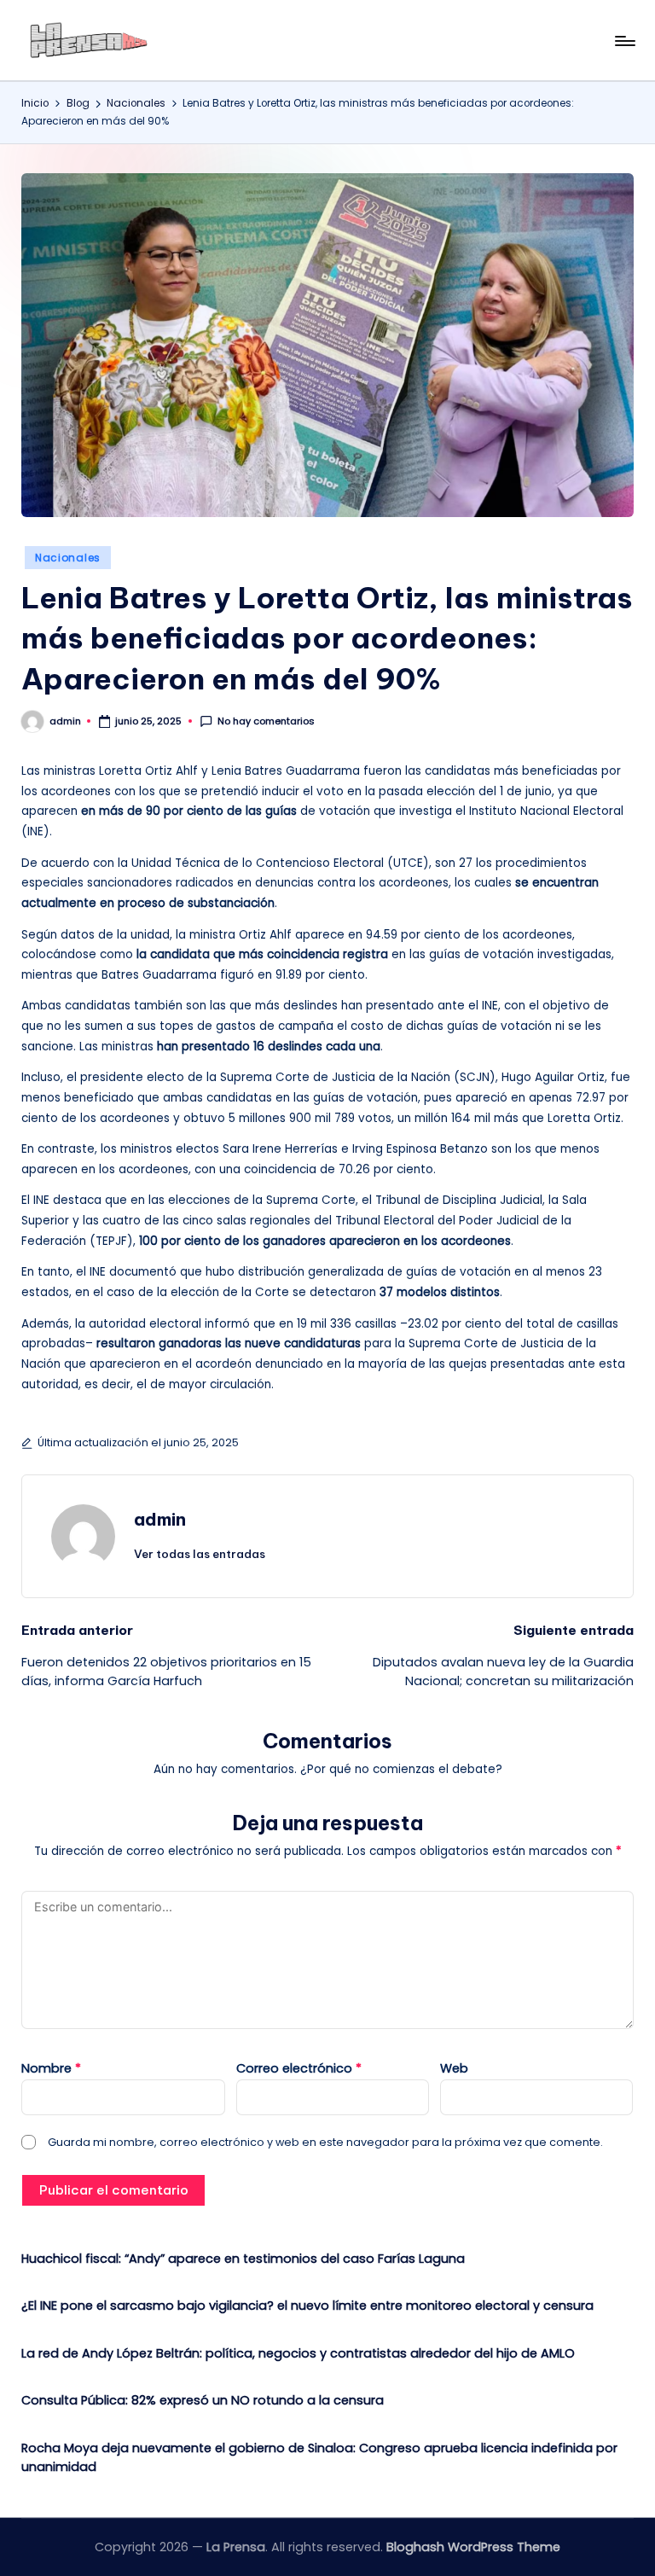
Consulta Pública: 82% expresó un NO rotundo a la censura (203, 2400)
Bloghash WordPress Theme (473, 2547)
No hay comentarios (266, 721)
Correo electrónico (299, 2068)
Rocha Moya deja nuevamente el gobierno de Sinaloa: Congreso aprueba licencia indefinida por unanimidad (319, 2457)
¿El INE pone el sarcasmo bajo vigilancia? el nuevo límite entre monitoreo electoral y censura (307, 2306)
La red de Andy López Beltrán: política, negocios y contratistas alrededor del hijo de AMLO (298, 2353)
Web (454, 2068)
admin (160, 1519)
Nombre (51, 2068)
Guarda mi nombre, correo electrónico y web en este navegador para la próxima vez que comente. (325, 2142)
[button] (200, 1554)
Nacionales (68, 558)
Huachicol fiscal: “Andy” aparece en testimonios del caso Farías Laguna (243, 2259)
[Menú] (624, 41)
